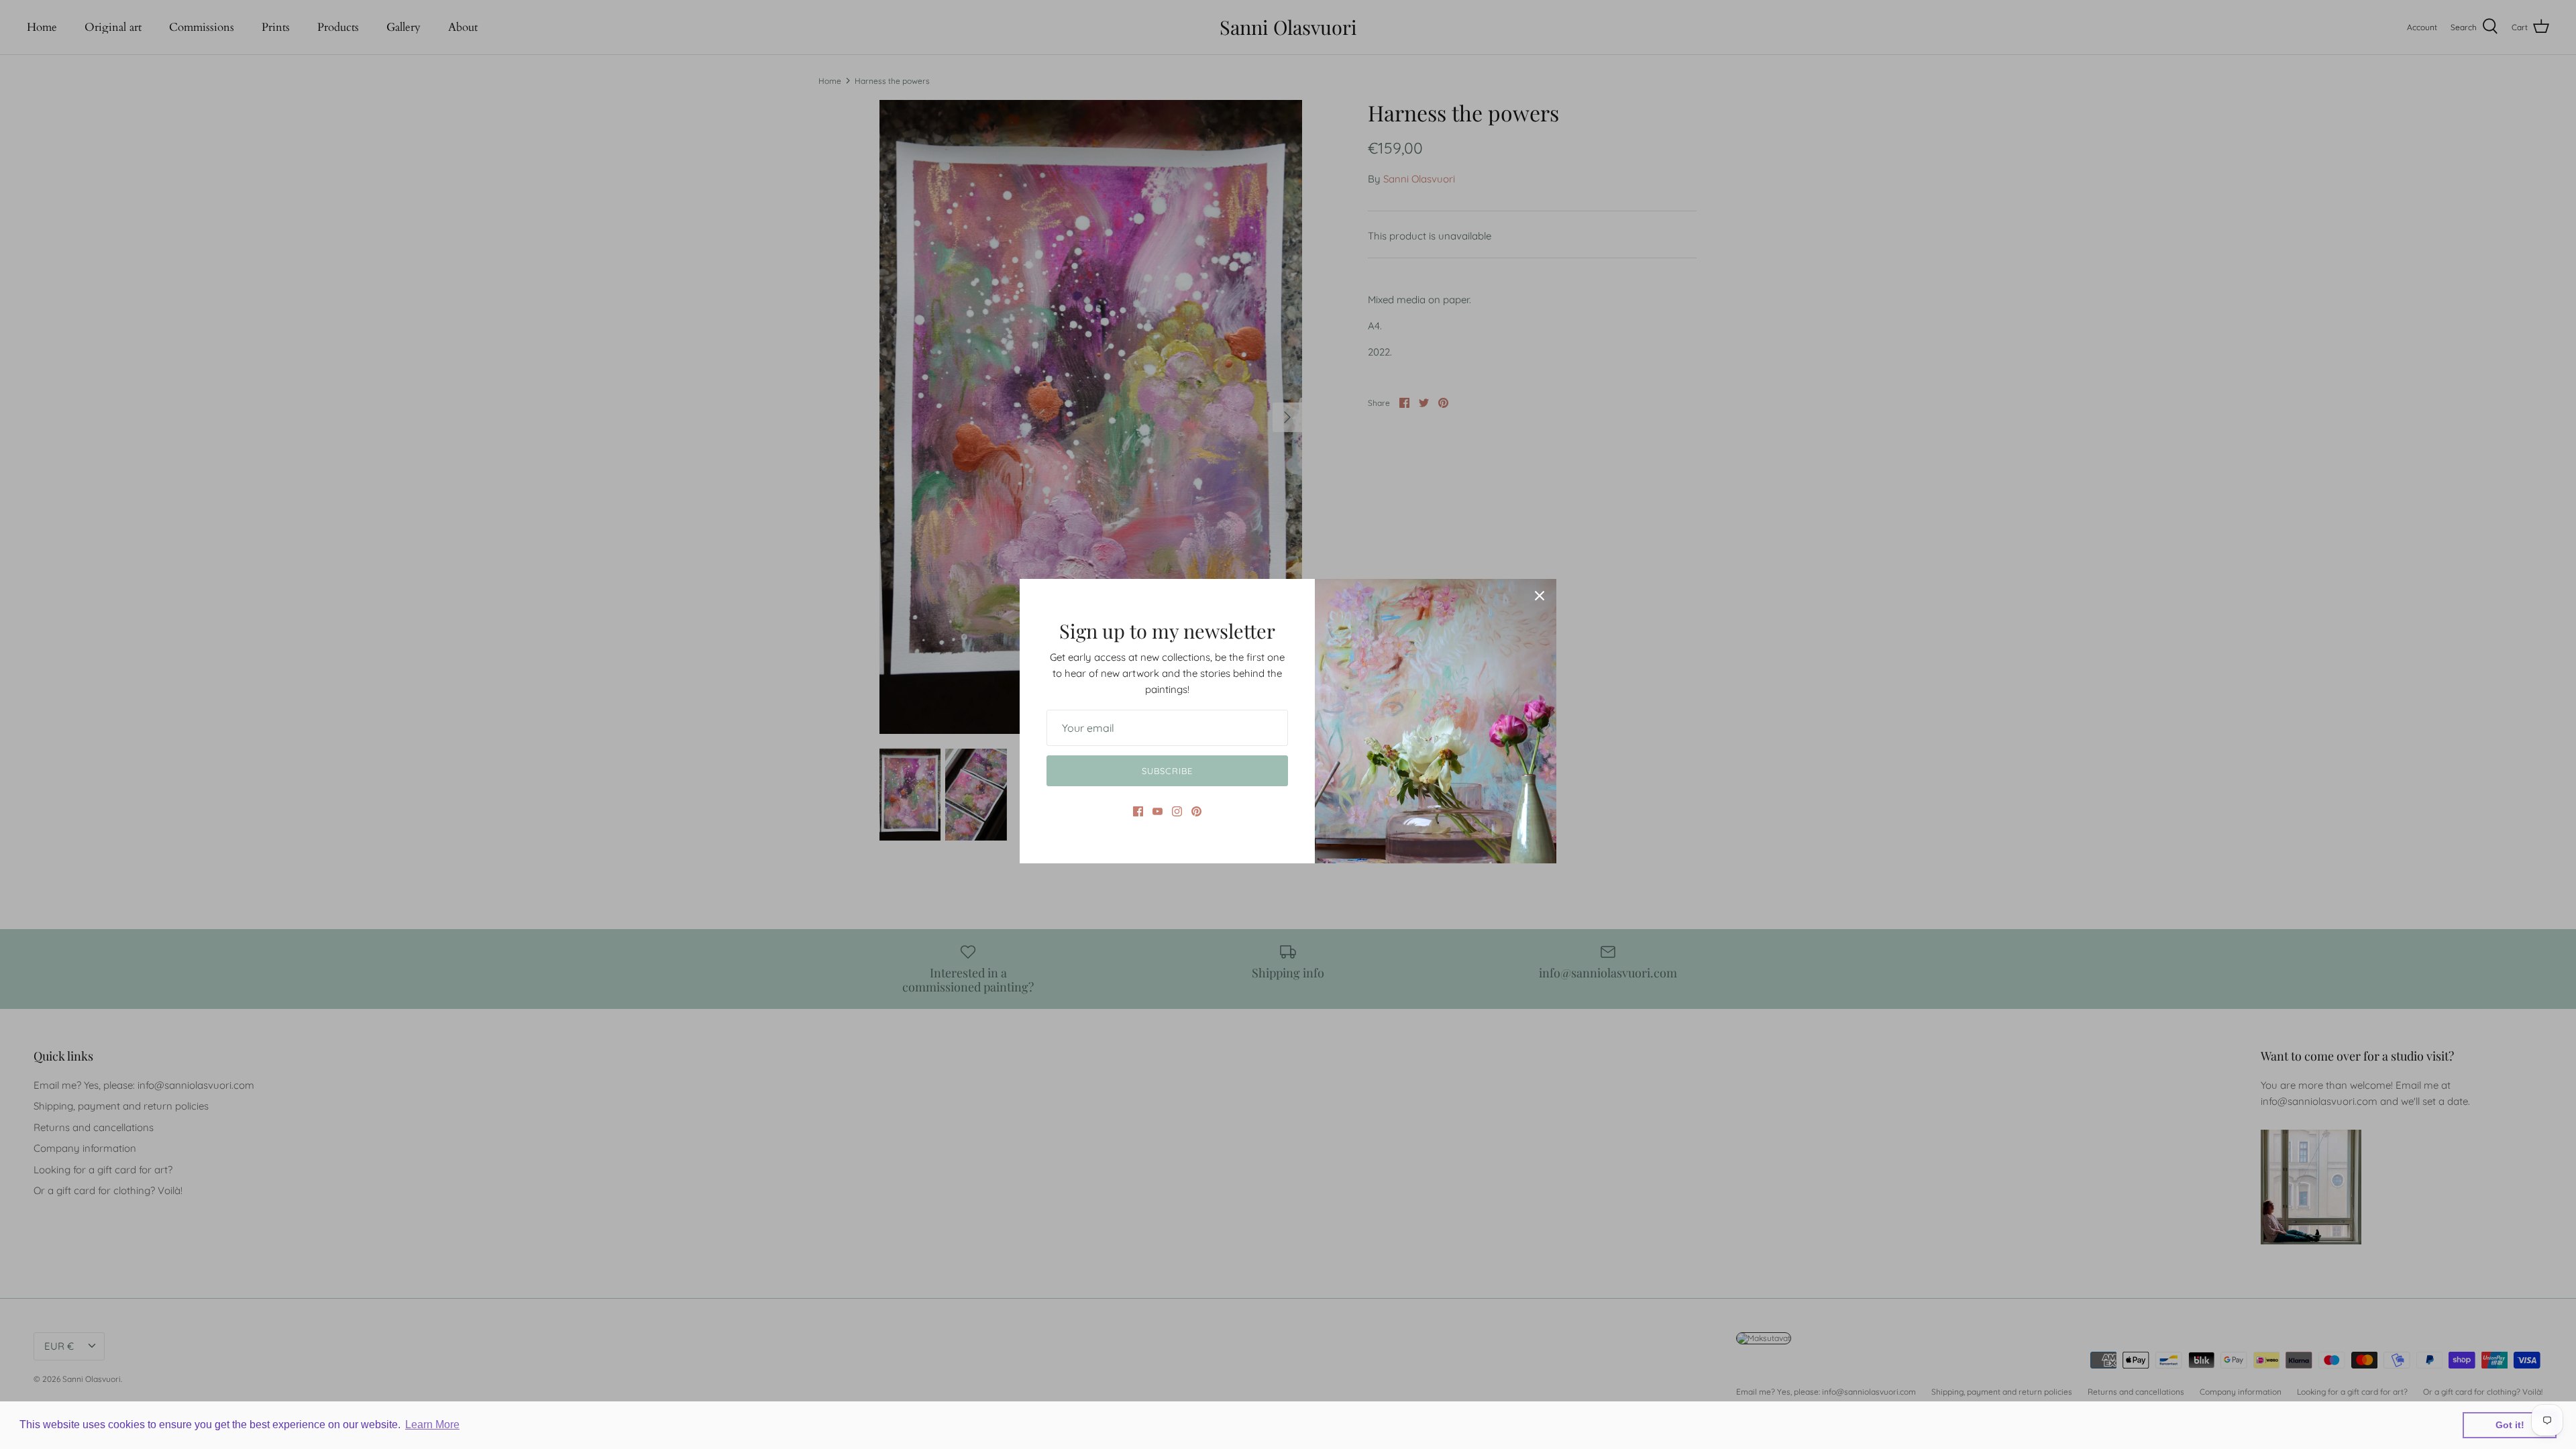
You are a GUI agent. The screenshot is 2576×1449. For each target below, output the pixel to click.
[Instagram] (1177, 811)
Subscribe (1167, 771)
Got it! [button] (2510, 1425)
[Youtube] (1158, 811)
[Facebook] (1138, 811)
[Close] (1540, 596)
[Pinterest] (1196, 811)
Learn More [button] (432, 1425)
